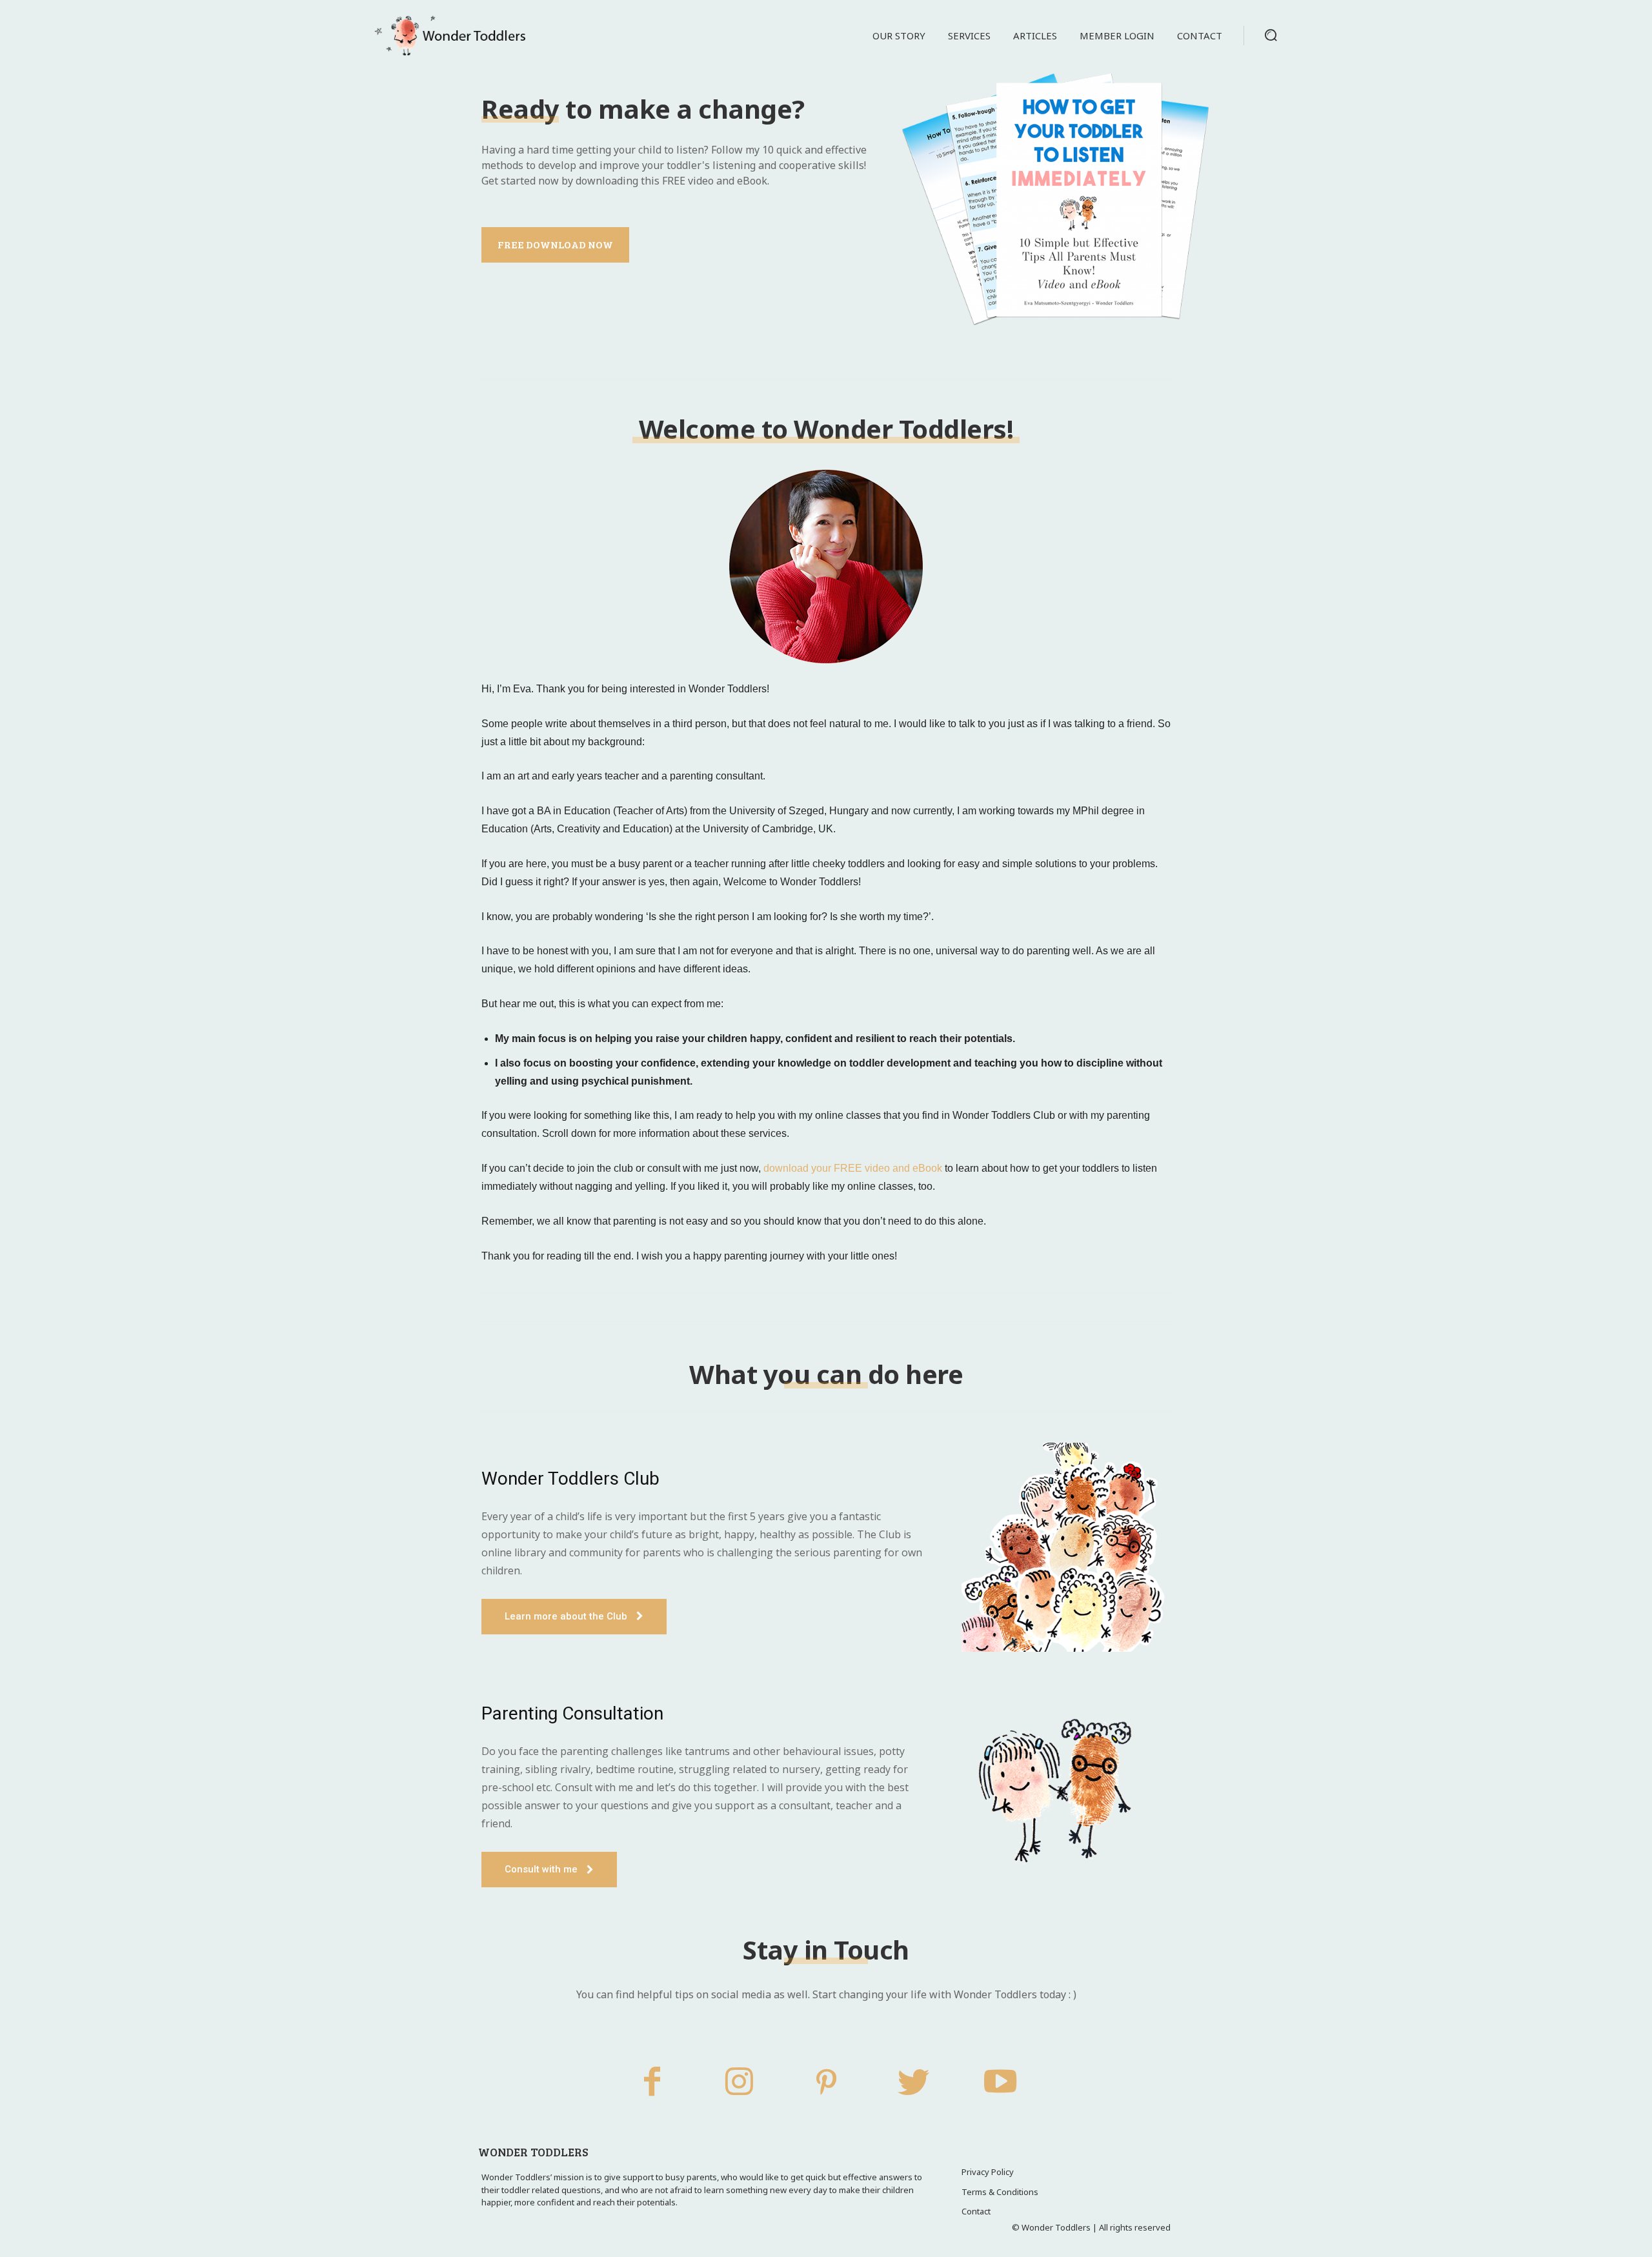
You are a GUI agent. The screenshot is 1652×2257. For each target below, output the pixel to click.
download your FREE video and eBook (853, 1168)
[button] (1271, 35)
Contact (976, 2211)
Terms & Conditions (1000, 2192)
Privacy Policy (988, 2172)
